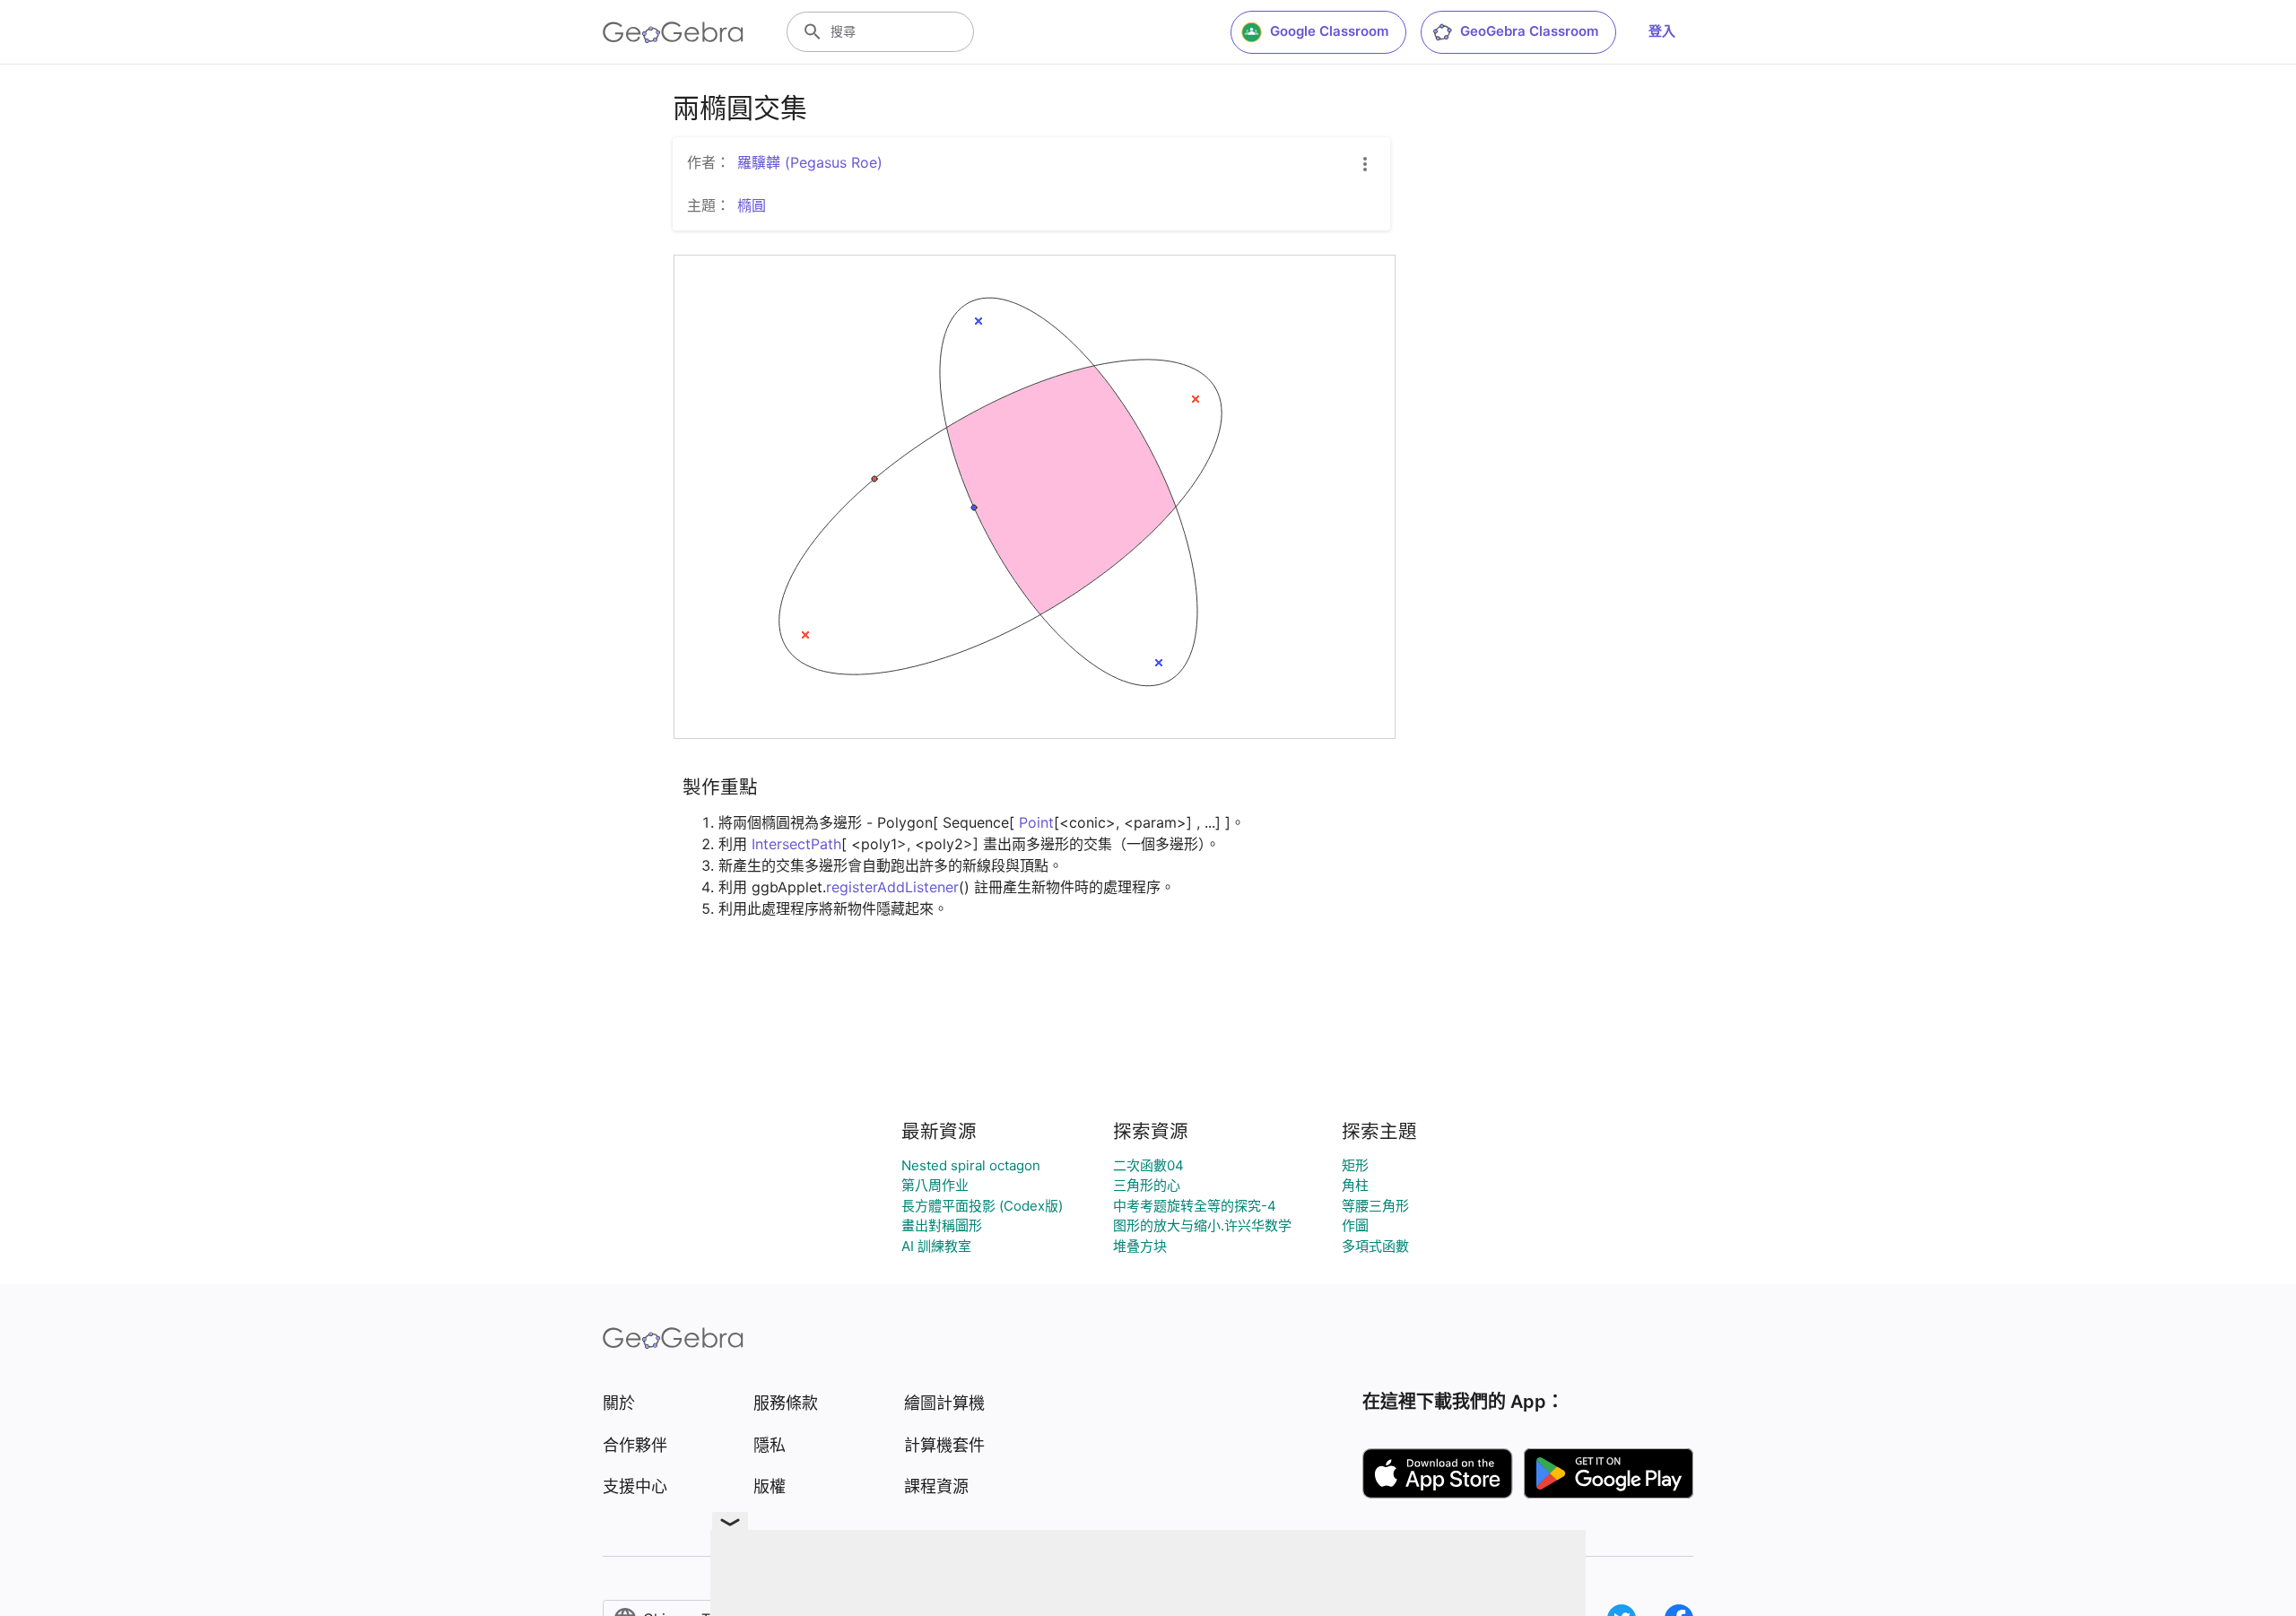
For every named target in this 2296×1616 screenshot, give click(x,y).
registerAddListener (892, 887)
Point (1036, 822)
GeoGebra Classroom (1529, 31)
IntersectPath (796, 844)
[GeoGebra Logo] (673, 32)
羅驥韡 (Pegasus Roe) (810, 162)
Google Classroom (1329, 31)
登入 (1662, 31)
